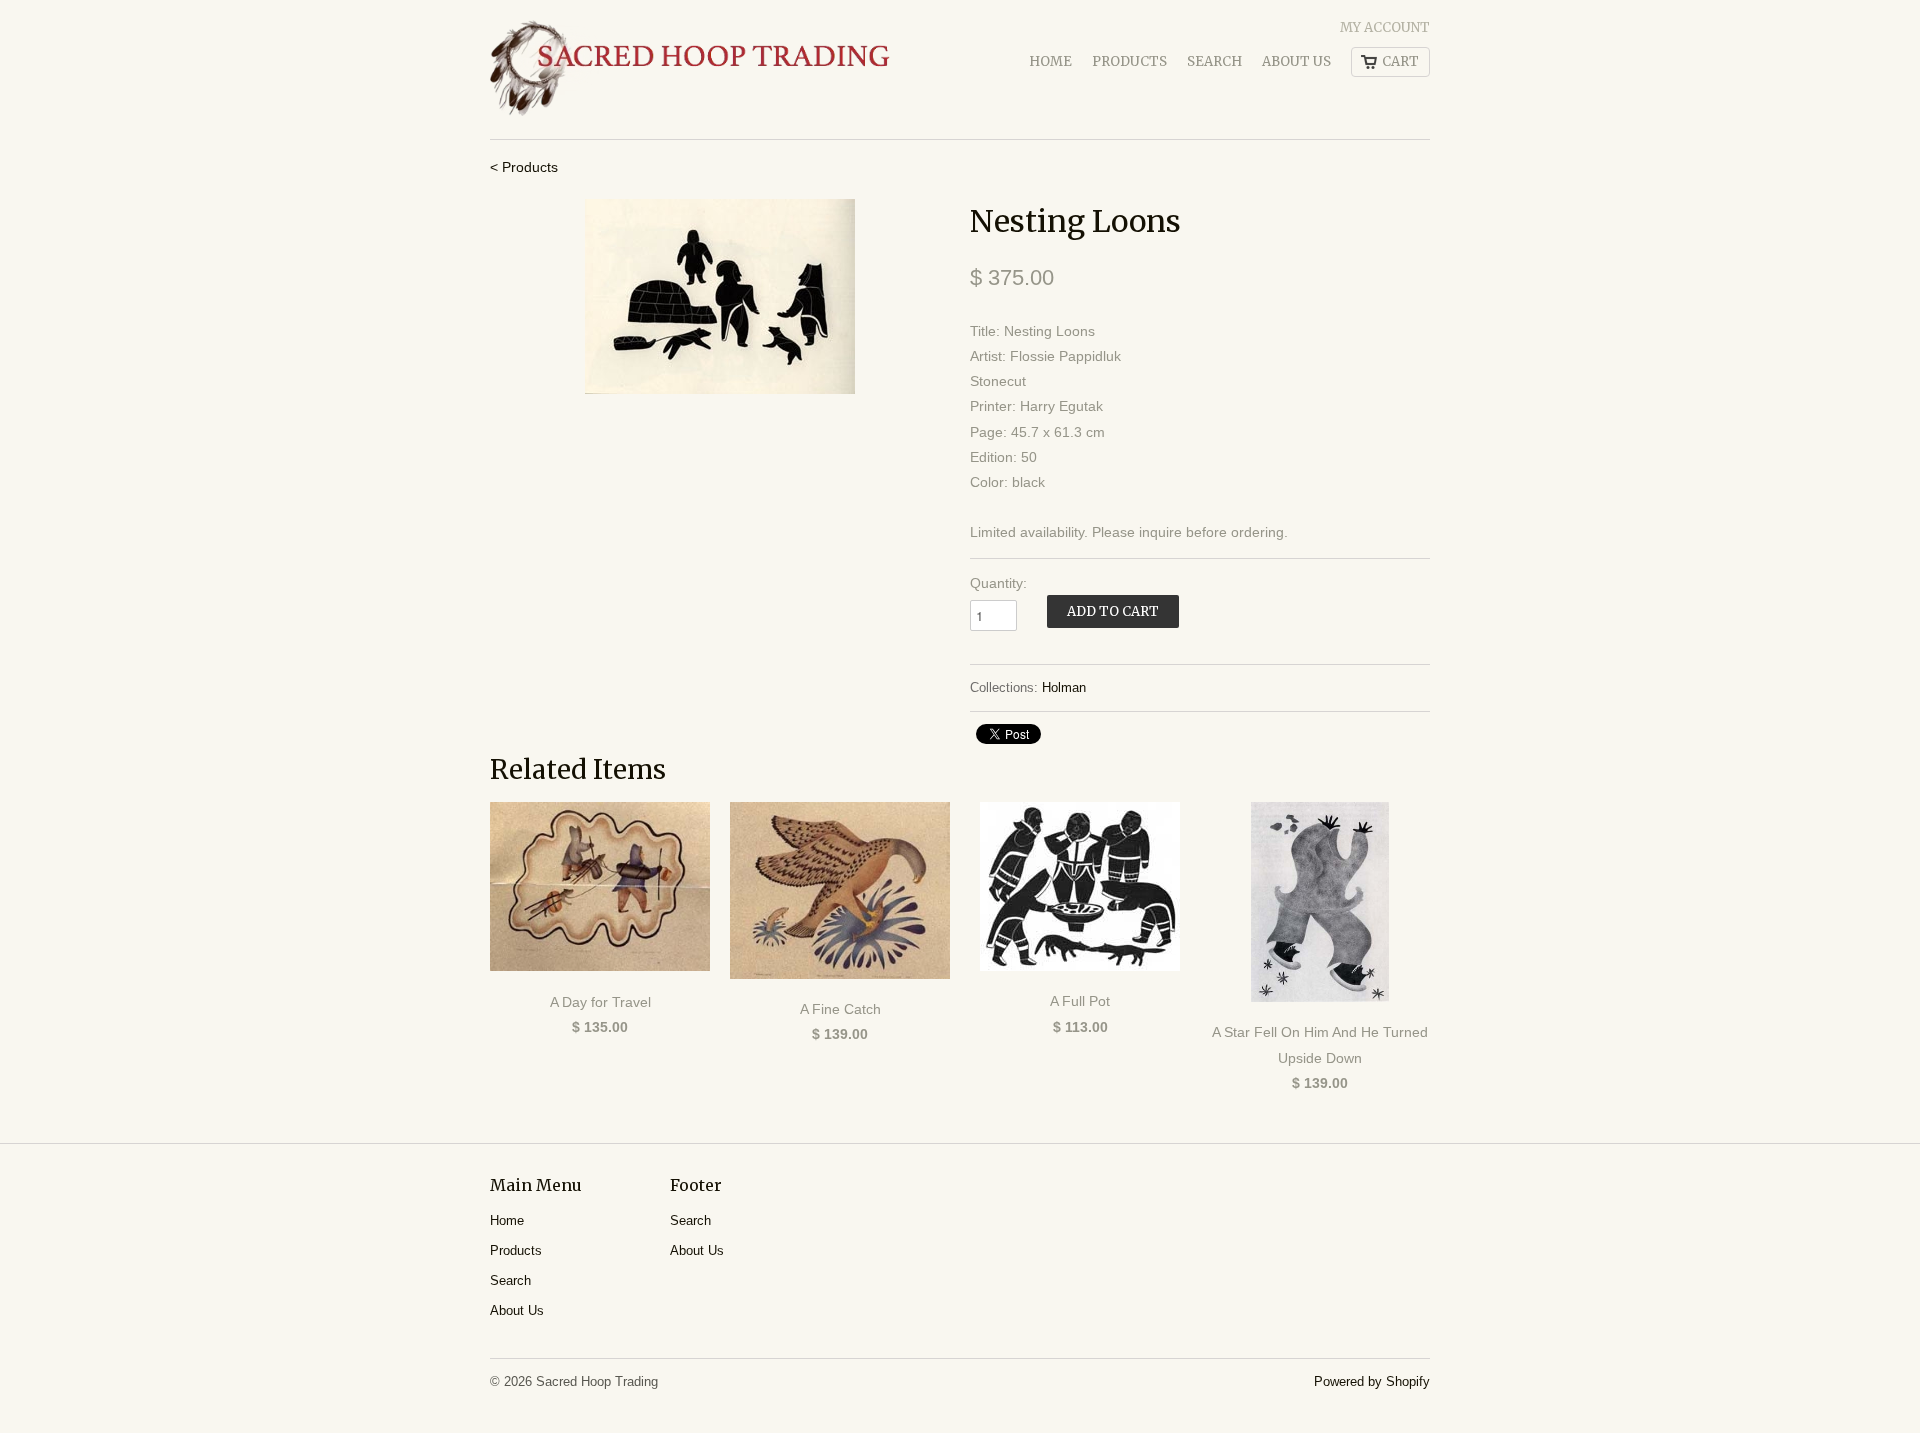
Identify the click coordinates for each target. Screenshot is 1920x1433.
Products (1129, 61)
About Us (1296, 61)
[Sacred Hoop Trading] (690, 69)
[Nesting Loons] (720, 296)
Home (1050, 61)
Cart (1400, 61)
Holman (1064, 687)
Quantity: (998, 583)
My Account (1385, 27)
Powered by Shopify (1372, 1381)
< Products (524, 167)
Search (1214, 61)
